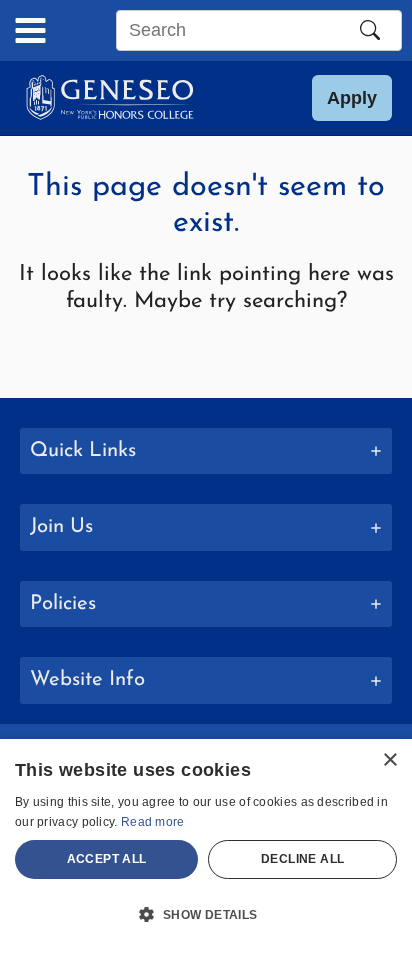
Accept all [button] (107, 859)
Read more (153, 822)
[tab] (206, 451)
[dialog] (206, 846)
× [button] (389, 760)
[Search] (370, 30)
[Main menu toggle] (30, 30)
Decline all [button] (302, 859)
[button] (352, 98)
